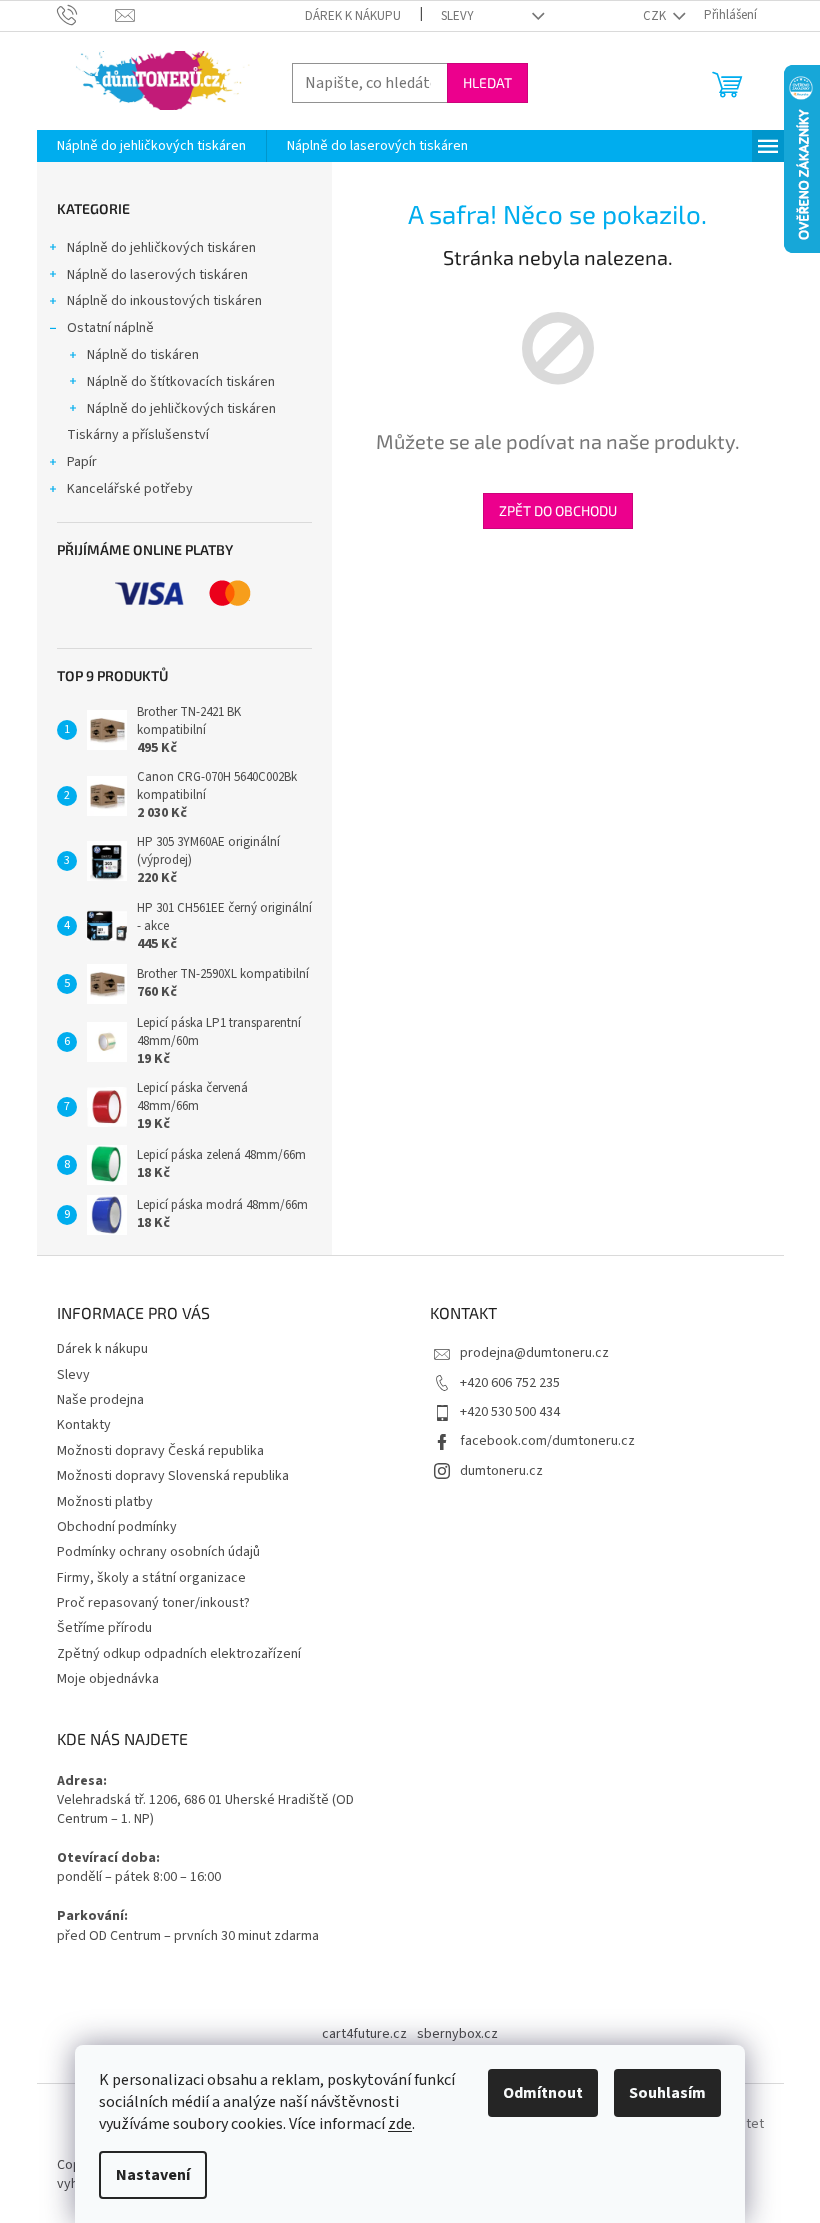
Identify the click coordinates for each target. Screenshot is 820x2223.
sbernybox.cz (457, 2034)
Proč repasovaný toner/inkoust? (153, 1603)
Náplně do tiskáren (143, 355)
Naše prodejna (100, 1400)
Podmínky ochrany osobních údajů (158, 1552)
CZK (656, 16)
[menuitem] (151, 146)
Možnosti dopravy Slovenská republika (173, 1476)
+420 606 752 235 (510, 1383)
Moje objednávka (108, 1679)
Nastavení (153, 2175)
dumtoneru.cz (501, 1471)
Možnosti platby (105, 1502)
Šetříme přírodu (104, 1628)
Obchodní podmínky (117, 1527)
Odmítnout (543, 2093)
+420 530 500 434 (510, 1412)
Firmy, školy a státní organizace (151, 1578)
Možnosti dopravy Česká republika (160, 1451)
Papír (82, 462)
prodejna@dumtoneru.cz (534, 1353)
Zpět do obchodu (558, 510)
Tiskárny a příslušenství (138, 435)
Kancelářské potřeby (130, 489)
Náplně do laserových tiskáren (157, 275)
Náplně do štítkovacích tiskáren (181, 382)
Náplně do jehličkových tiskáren (161, 248)
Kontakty (84, 1425)
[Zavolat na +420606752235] (86, 15)
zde (400, 2124)
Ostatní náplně (110, 328)
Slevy (457, 16)
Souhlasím (667, 2093)
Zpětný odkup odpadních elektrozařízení (179, 1654)
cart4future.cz (364, 2034)
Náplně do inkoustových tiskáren (164, 301)
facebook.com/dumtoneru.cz (547, 1441)
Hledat (487, 82)
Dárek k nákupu (353, 16)
